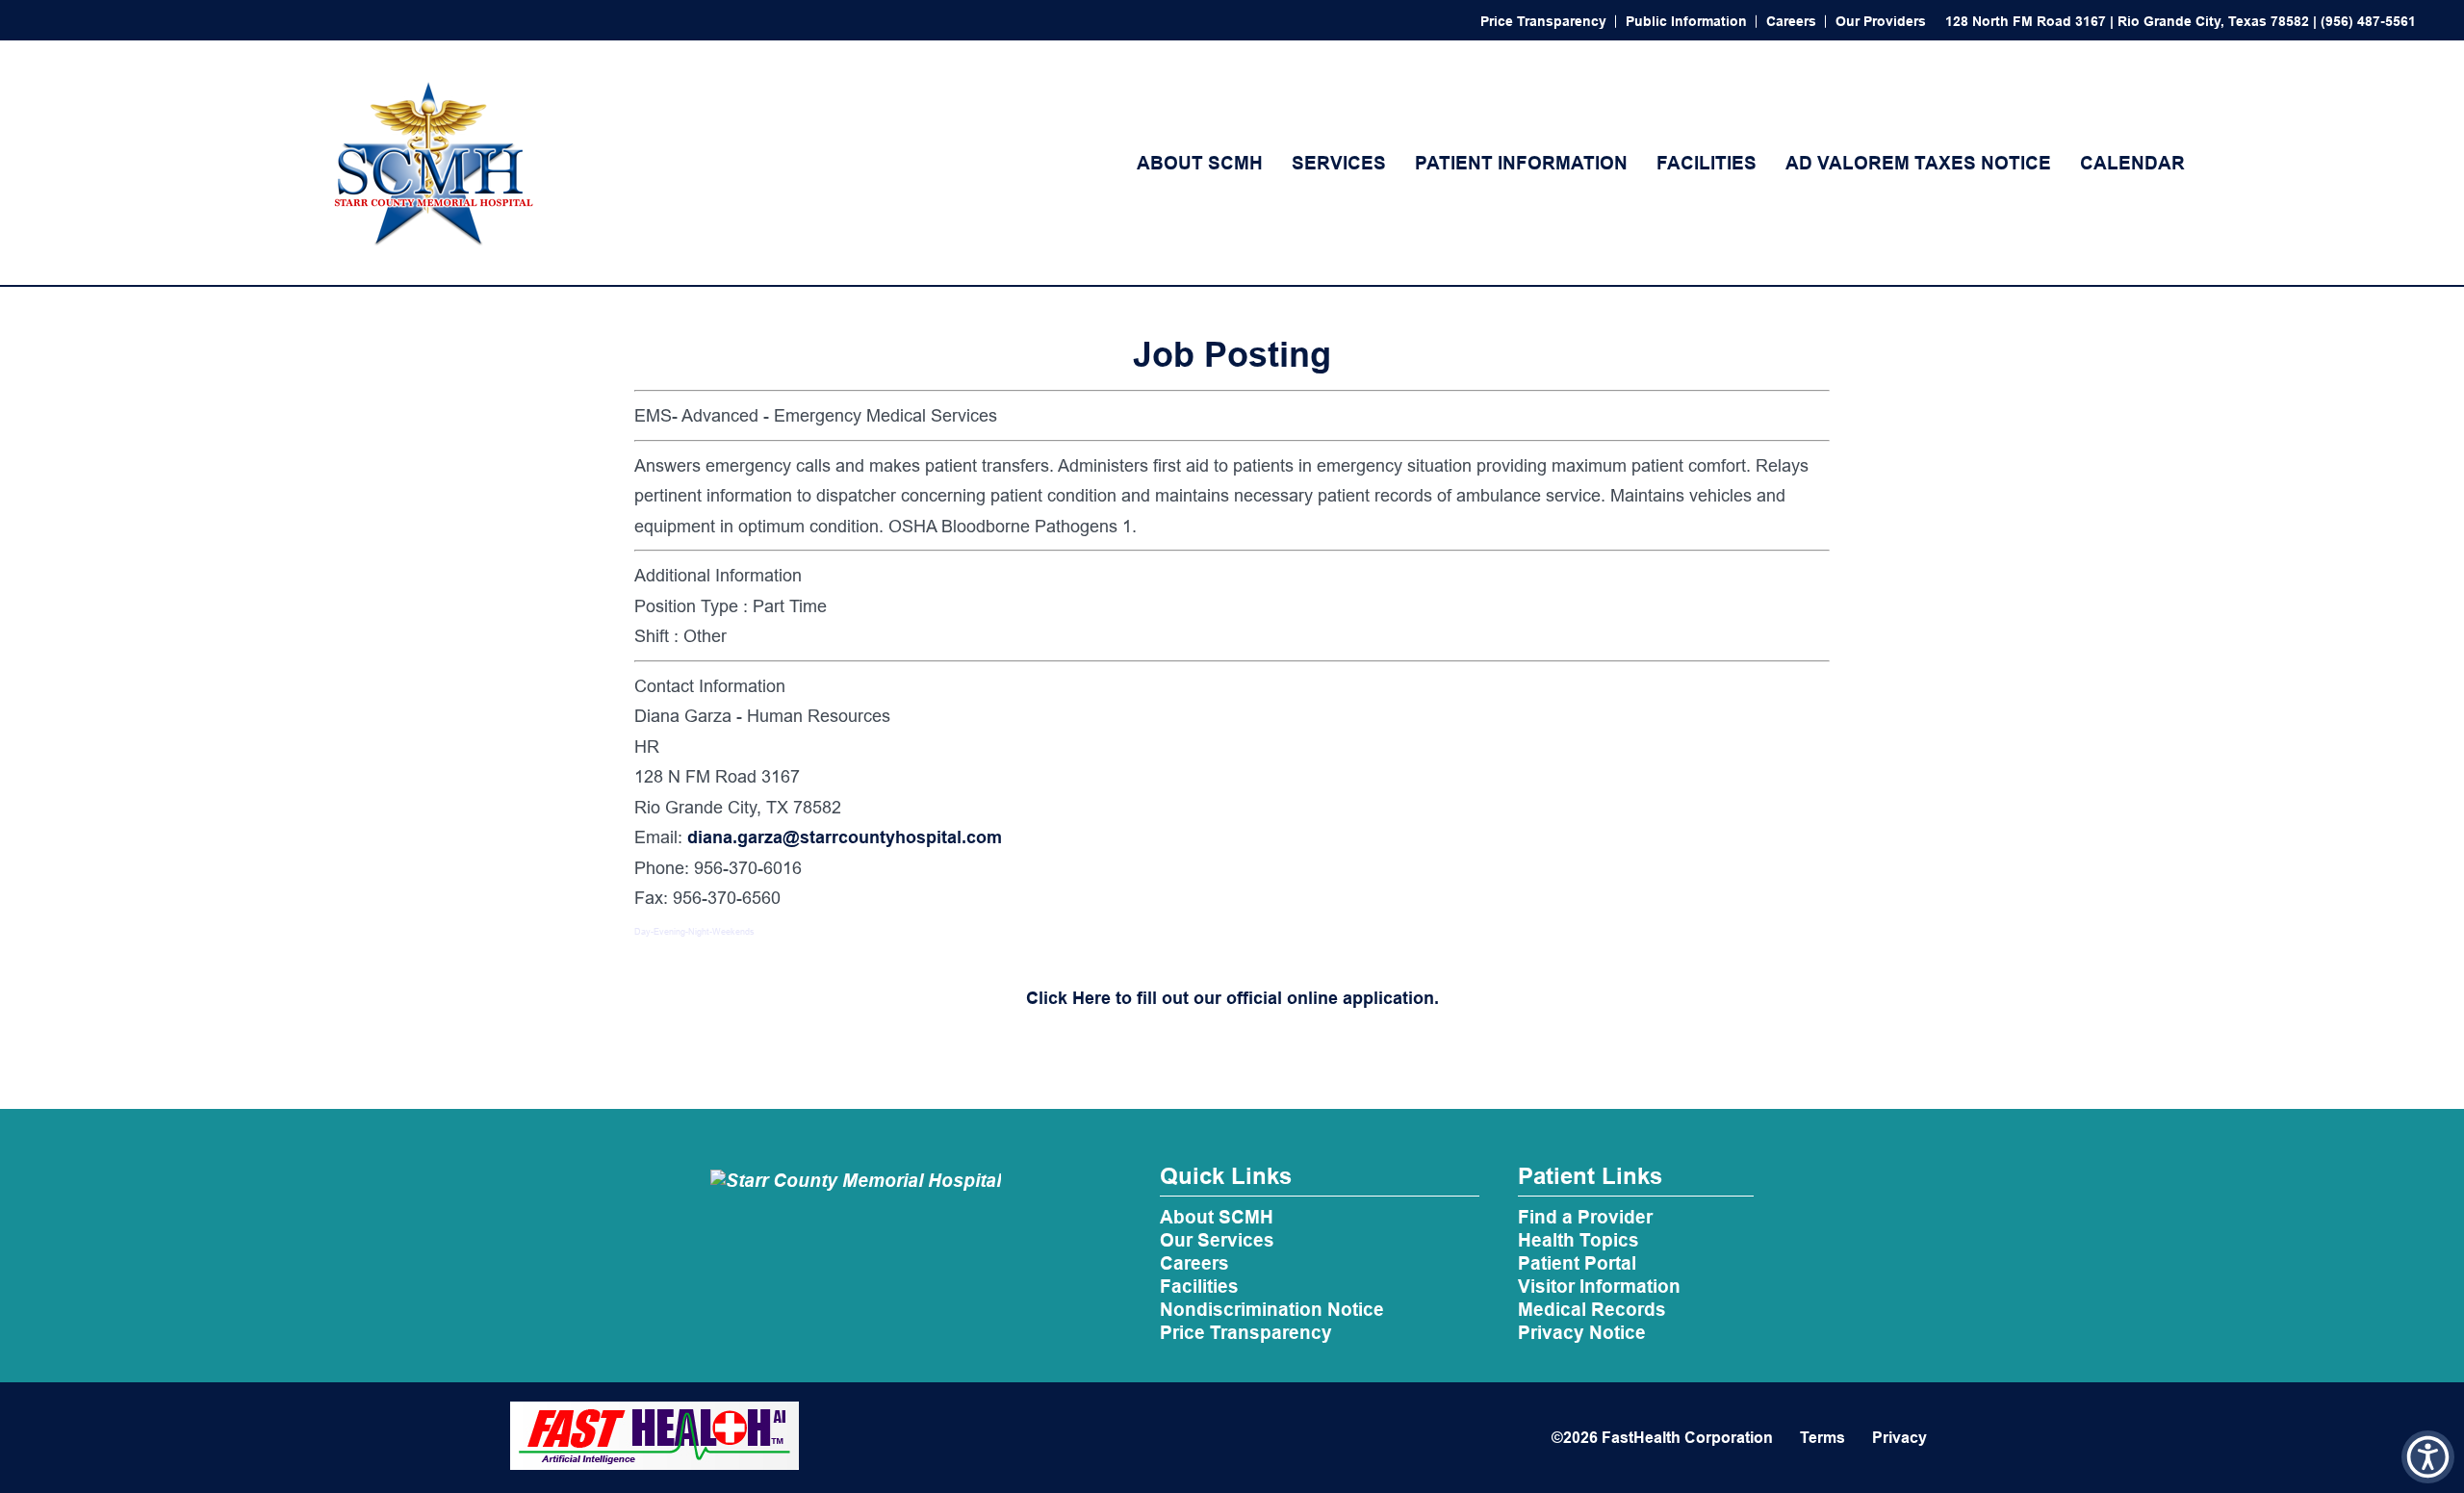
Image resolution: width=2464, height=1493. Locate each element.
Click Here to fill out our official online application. (1232, 998)
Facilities (1707, 163)
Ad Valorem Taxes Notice (1918, 163)
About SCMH (1200, 163)
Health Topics (1578, 1240)
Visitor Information (1599, 1286)
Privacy (1899, 1438)
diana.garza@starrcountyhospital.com (845, 837)
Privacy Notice (1582, 1332)
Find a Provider (1585, 1217)
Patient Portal (1577, 1263)
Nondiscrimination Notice (1272, 1309)
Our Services (1217, 1240)
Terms (1822, 1438)
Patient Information (1521, 163)
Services (1339, 163)
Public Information (1686, 21)
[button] (2428, 1457)
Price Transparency (1543, 21)
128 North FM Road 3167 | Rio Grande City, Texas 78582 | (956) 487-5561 (2181, 21)
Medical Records (1592, 1309)
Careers (1791, 21)
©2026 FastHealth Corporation (1662, 1438)
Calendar (2132, 163)
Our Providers (1881, 21)
